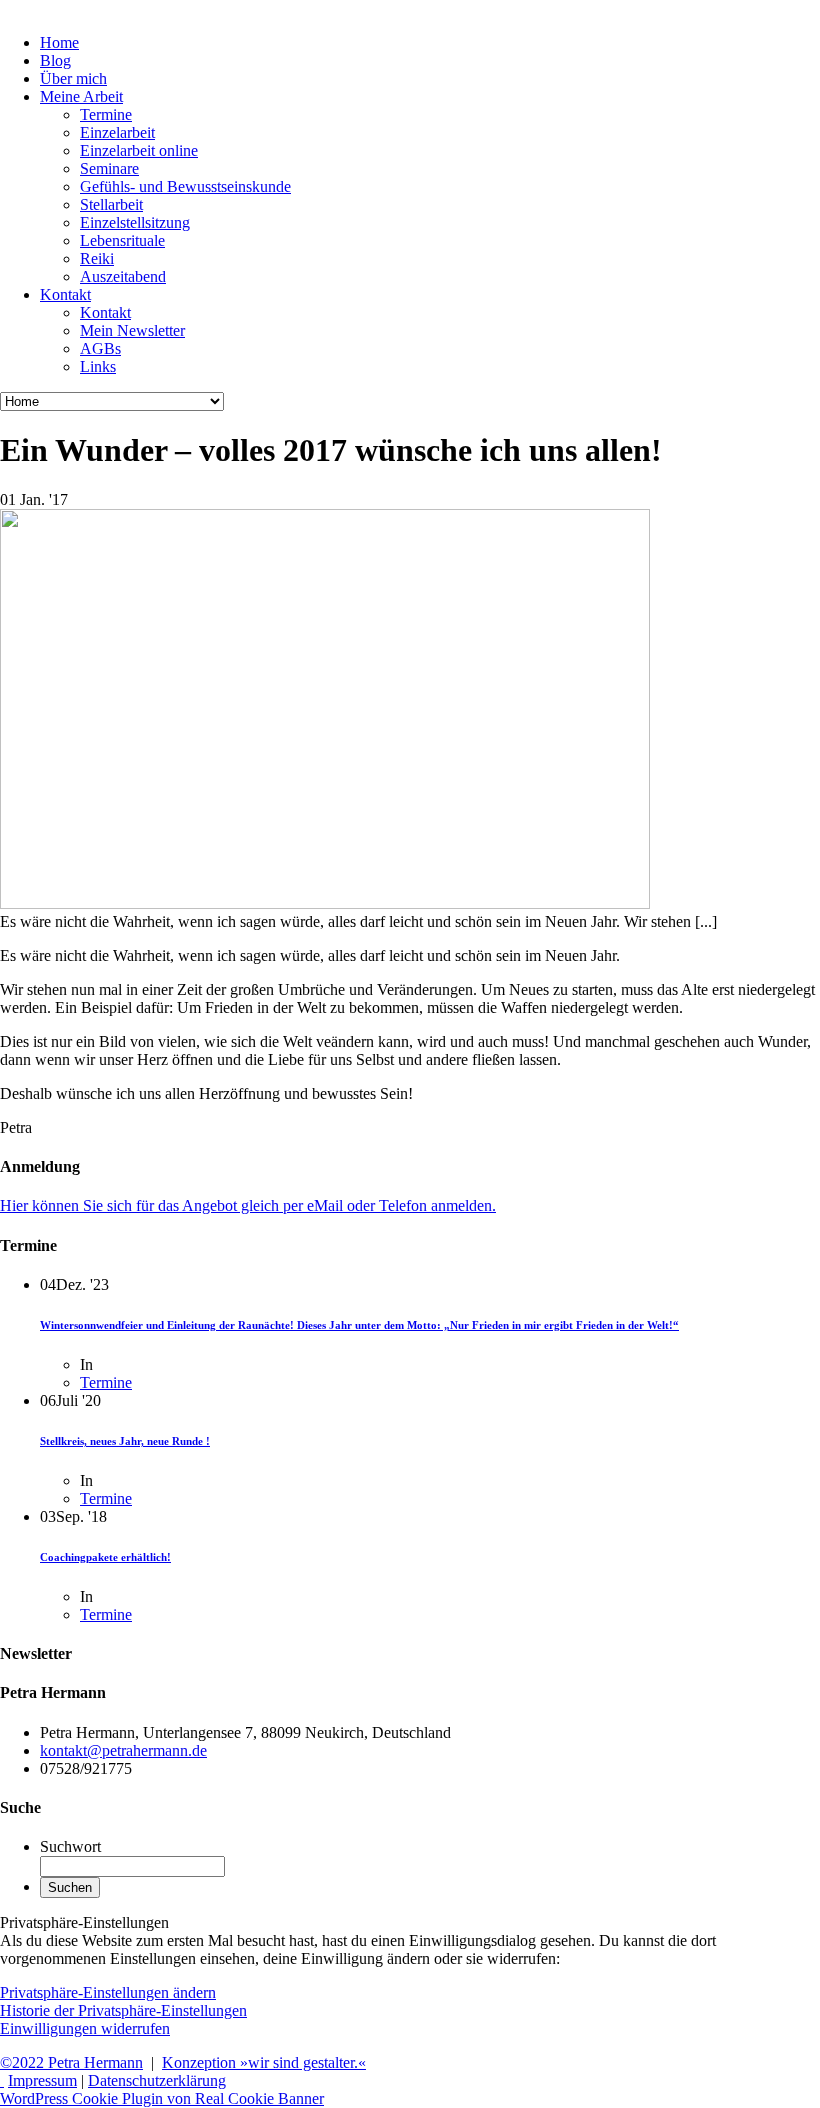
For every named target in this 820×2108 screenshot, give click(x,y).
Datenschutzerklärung (157, 2080)
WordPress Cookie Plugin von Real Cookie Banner (162, 2098)
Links (98, 366)
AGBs (100, 348)
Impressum (42, 2080)
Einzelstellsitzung (135, 222)
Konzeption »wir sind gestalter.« (264, 2062)
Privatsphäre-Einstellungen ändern (108, 1992)
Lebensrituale (122, 240)
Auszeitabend (123, 276)
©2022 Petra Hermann (71, 2062)
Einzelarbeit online (139, 150)
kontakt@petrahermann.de (123, 1750)
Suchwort (70, 1846)
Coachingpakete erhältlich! (105, 1557)
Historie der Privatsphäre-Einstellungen (123, 2010)
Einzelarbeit (117, 132)
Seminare (109, 168)
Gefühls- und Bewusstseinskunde (185, 186)
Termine (106, 114)
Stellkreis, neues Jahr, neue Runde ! (125, 1441)
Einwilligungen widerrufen (85, 2028)
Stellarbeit (111, 204)
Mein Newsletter (132, 330)
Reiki (97, 258)
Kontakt (105, 312)
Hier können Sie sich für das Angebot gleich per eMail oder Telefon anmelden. (248, 1205)
